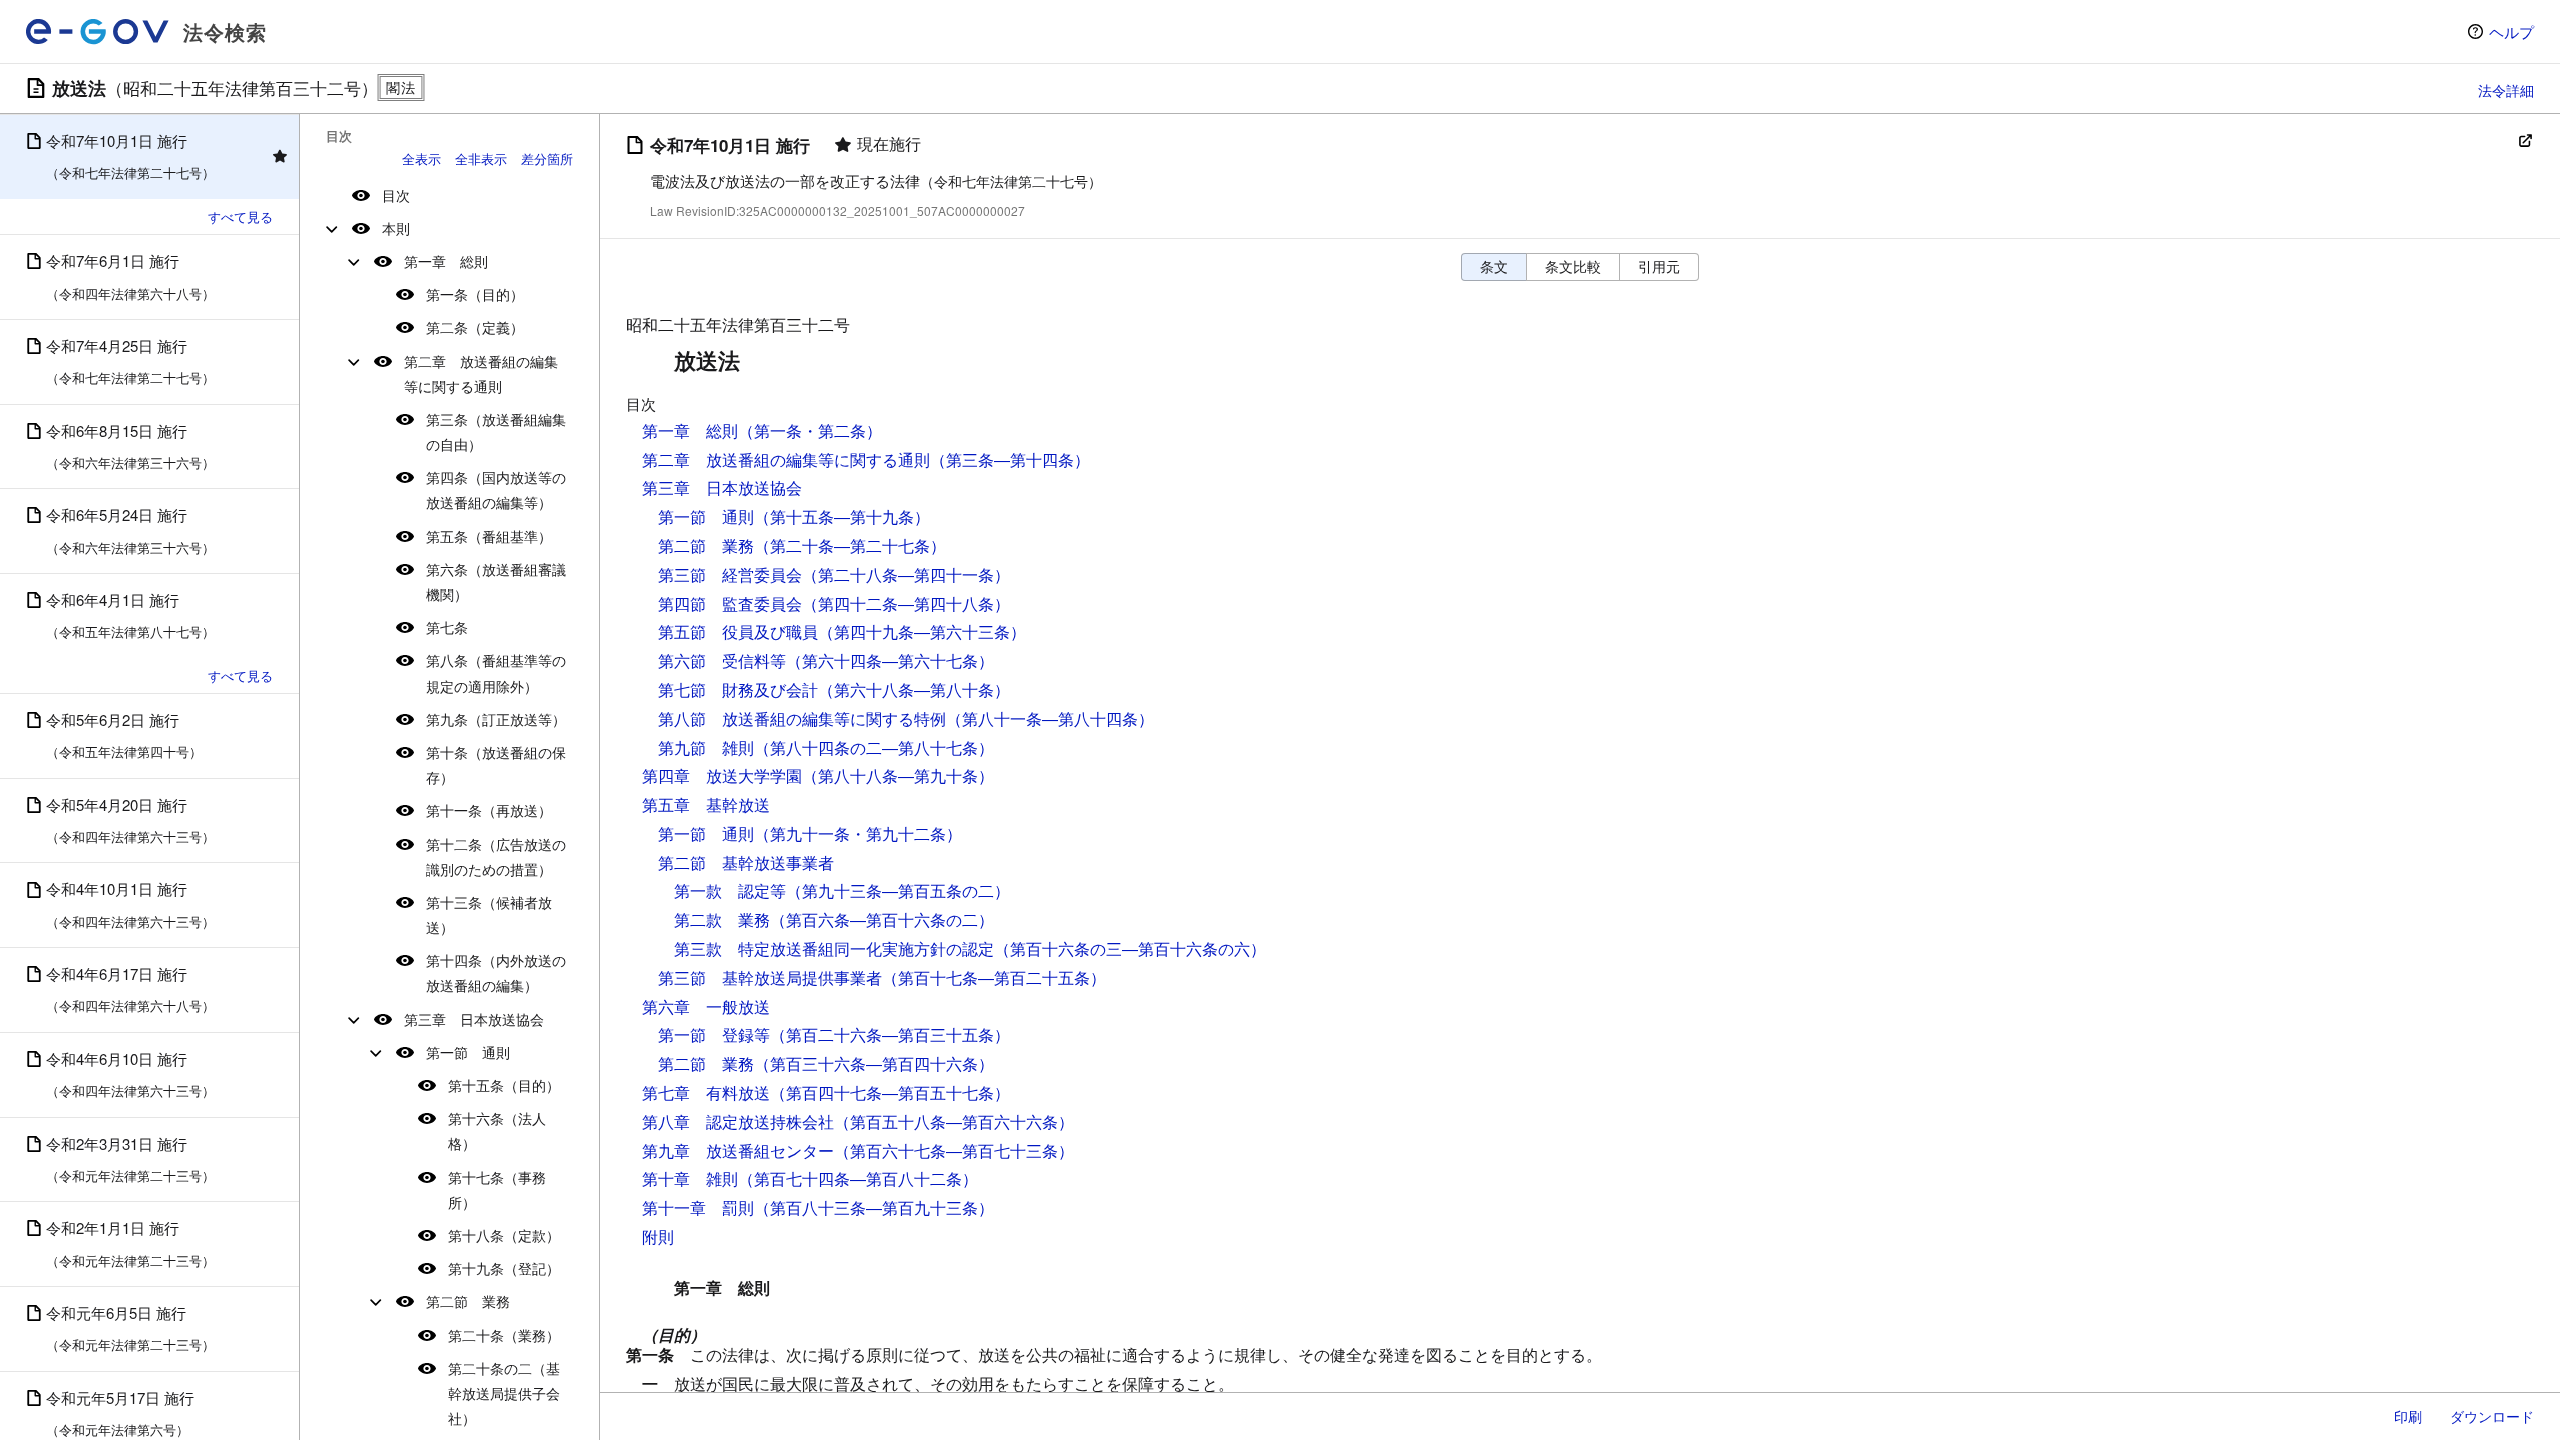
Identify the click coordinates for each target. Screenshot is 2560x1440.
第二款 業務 (722, 919)
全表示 (421, 158)
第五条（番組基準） (489, 536)
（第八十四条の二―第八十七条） (874, 747)
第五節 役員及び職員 (738, 631)
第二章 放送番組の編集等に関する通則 (481, 373)
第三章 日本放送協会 (474, 1019)
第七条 (447, 627)
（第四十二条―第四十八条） (906, 603)
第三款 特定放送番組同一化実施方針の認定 (834, 948)
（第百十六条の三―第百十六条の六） (1130, 948)
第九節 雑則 (706, 747)
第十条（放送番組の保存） (496, 764)
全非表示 (481, 158)
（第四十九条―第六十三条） (922, 631)
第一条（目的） (475, 294)
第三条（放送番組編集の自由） (496, 431)
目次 (396, 195)
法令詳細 (2506, 90)
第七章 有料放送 (706, 1092)
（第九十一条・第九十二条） (858, 833)
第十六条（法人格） (497, 1130)
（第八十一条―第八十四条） (1050, 718)
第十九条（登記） (504, 1268)
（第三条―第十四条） (1010, 459)
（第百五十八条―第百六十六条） (954, 1121)
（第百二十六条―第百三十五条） (890, 1034)
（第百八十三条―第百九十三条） (874, 1207)
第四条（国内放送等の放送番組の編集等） (496, 489)
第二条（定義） (475, 327)
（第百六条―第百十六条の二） (882, 919)
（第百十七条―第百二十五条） (994, 977)
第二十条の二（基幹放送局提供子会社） (504, 1393)
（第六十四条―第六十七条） (890, 660)
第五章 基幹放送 (706, 804)
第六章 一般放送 (706, 1006)
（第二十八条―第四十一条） (906, 574)
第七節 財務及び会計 (738, 689)
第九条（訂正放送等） (496, 719)
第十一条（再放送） (489, 810)
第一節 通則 (468, 1052)
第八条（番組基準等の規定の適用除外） (496, 672)
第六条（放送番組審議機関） (496, 581)
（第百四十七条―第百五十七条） (890, 1092)
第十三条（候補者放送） (489, 914)
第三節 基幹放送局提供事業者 (770, 977)
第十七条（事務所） (497, 1189)
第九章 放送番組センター (738, 1150)
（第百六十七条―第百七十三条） (954, 1150)
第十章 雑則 (690, 1178)
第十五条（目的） (504, 1085)
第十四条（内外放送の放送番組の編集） (496, 972)
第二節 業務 (468, 1301)
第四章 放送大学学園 (722, 775)
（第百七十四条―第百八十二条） (858, 1178)
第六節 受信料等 (722, 660)
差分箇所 (547, 158)
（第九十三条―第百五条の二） (898, 890)
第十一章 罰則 (698, 1207)
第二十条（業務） (504, 1335)
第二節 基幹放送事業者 (746, 862)
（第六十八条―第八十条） (914, 689)
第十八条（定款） (504, 1235)
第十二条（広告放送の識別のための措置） (496, 856)
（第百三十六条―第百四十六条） (874, 1063)
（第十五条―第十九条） (842, 516)
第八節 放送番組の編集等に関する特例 (802, 718)
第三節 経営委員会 (730, 574)
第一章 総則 (446, 261)
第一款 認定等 (730, 890)
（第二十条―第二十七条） (850, 545)
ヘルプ (2511, 31)
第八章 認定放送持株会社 (738, 1121)
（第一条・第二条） (810, 430)
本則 (396, 228)
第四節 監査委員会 (730, 603)
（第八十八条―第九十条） (898, 775)
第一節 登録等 (714, 1034)
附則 (658, 1236)
